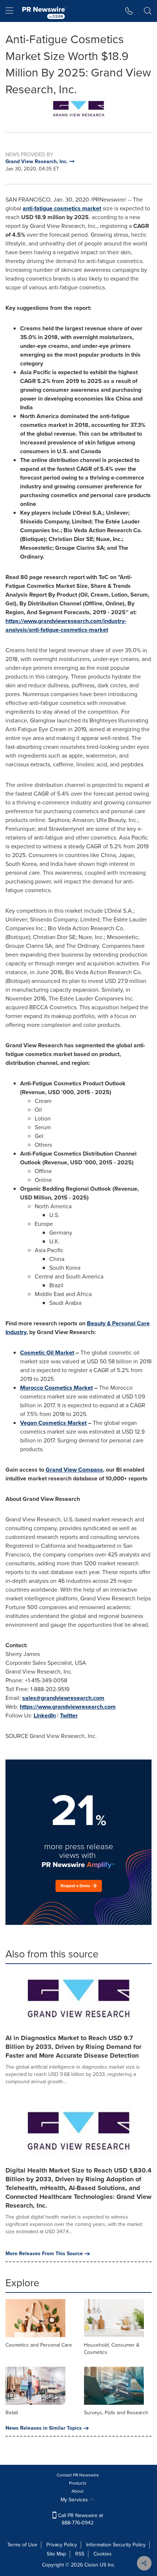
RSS (80, 2554)
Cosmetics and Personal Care (39, 2345)
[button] (78, 110)
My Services (75, 2500)
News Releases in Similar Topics (44, 2428)
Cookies (103, 2554)
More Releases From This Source (44, 2254)
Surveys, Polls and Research (116, 2413)
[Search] (148, 11)
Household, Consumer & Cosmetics (112, 2349)
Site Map (56, 2554)
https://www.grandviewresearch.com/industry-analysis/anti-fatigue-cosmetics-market (66, 625)
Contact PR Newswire (78, 2475)
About (78, 2491)
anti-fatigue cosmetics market (62, 208)
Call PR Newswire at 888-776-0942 (80, 2519)
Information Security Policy (116, 2545)
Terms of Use (22, 2545)
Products (78, 2483)
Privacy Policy (62, 2545)
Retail (12, 2413)
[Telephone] (129, 11)
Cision (91, 2565)
